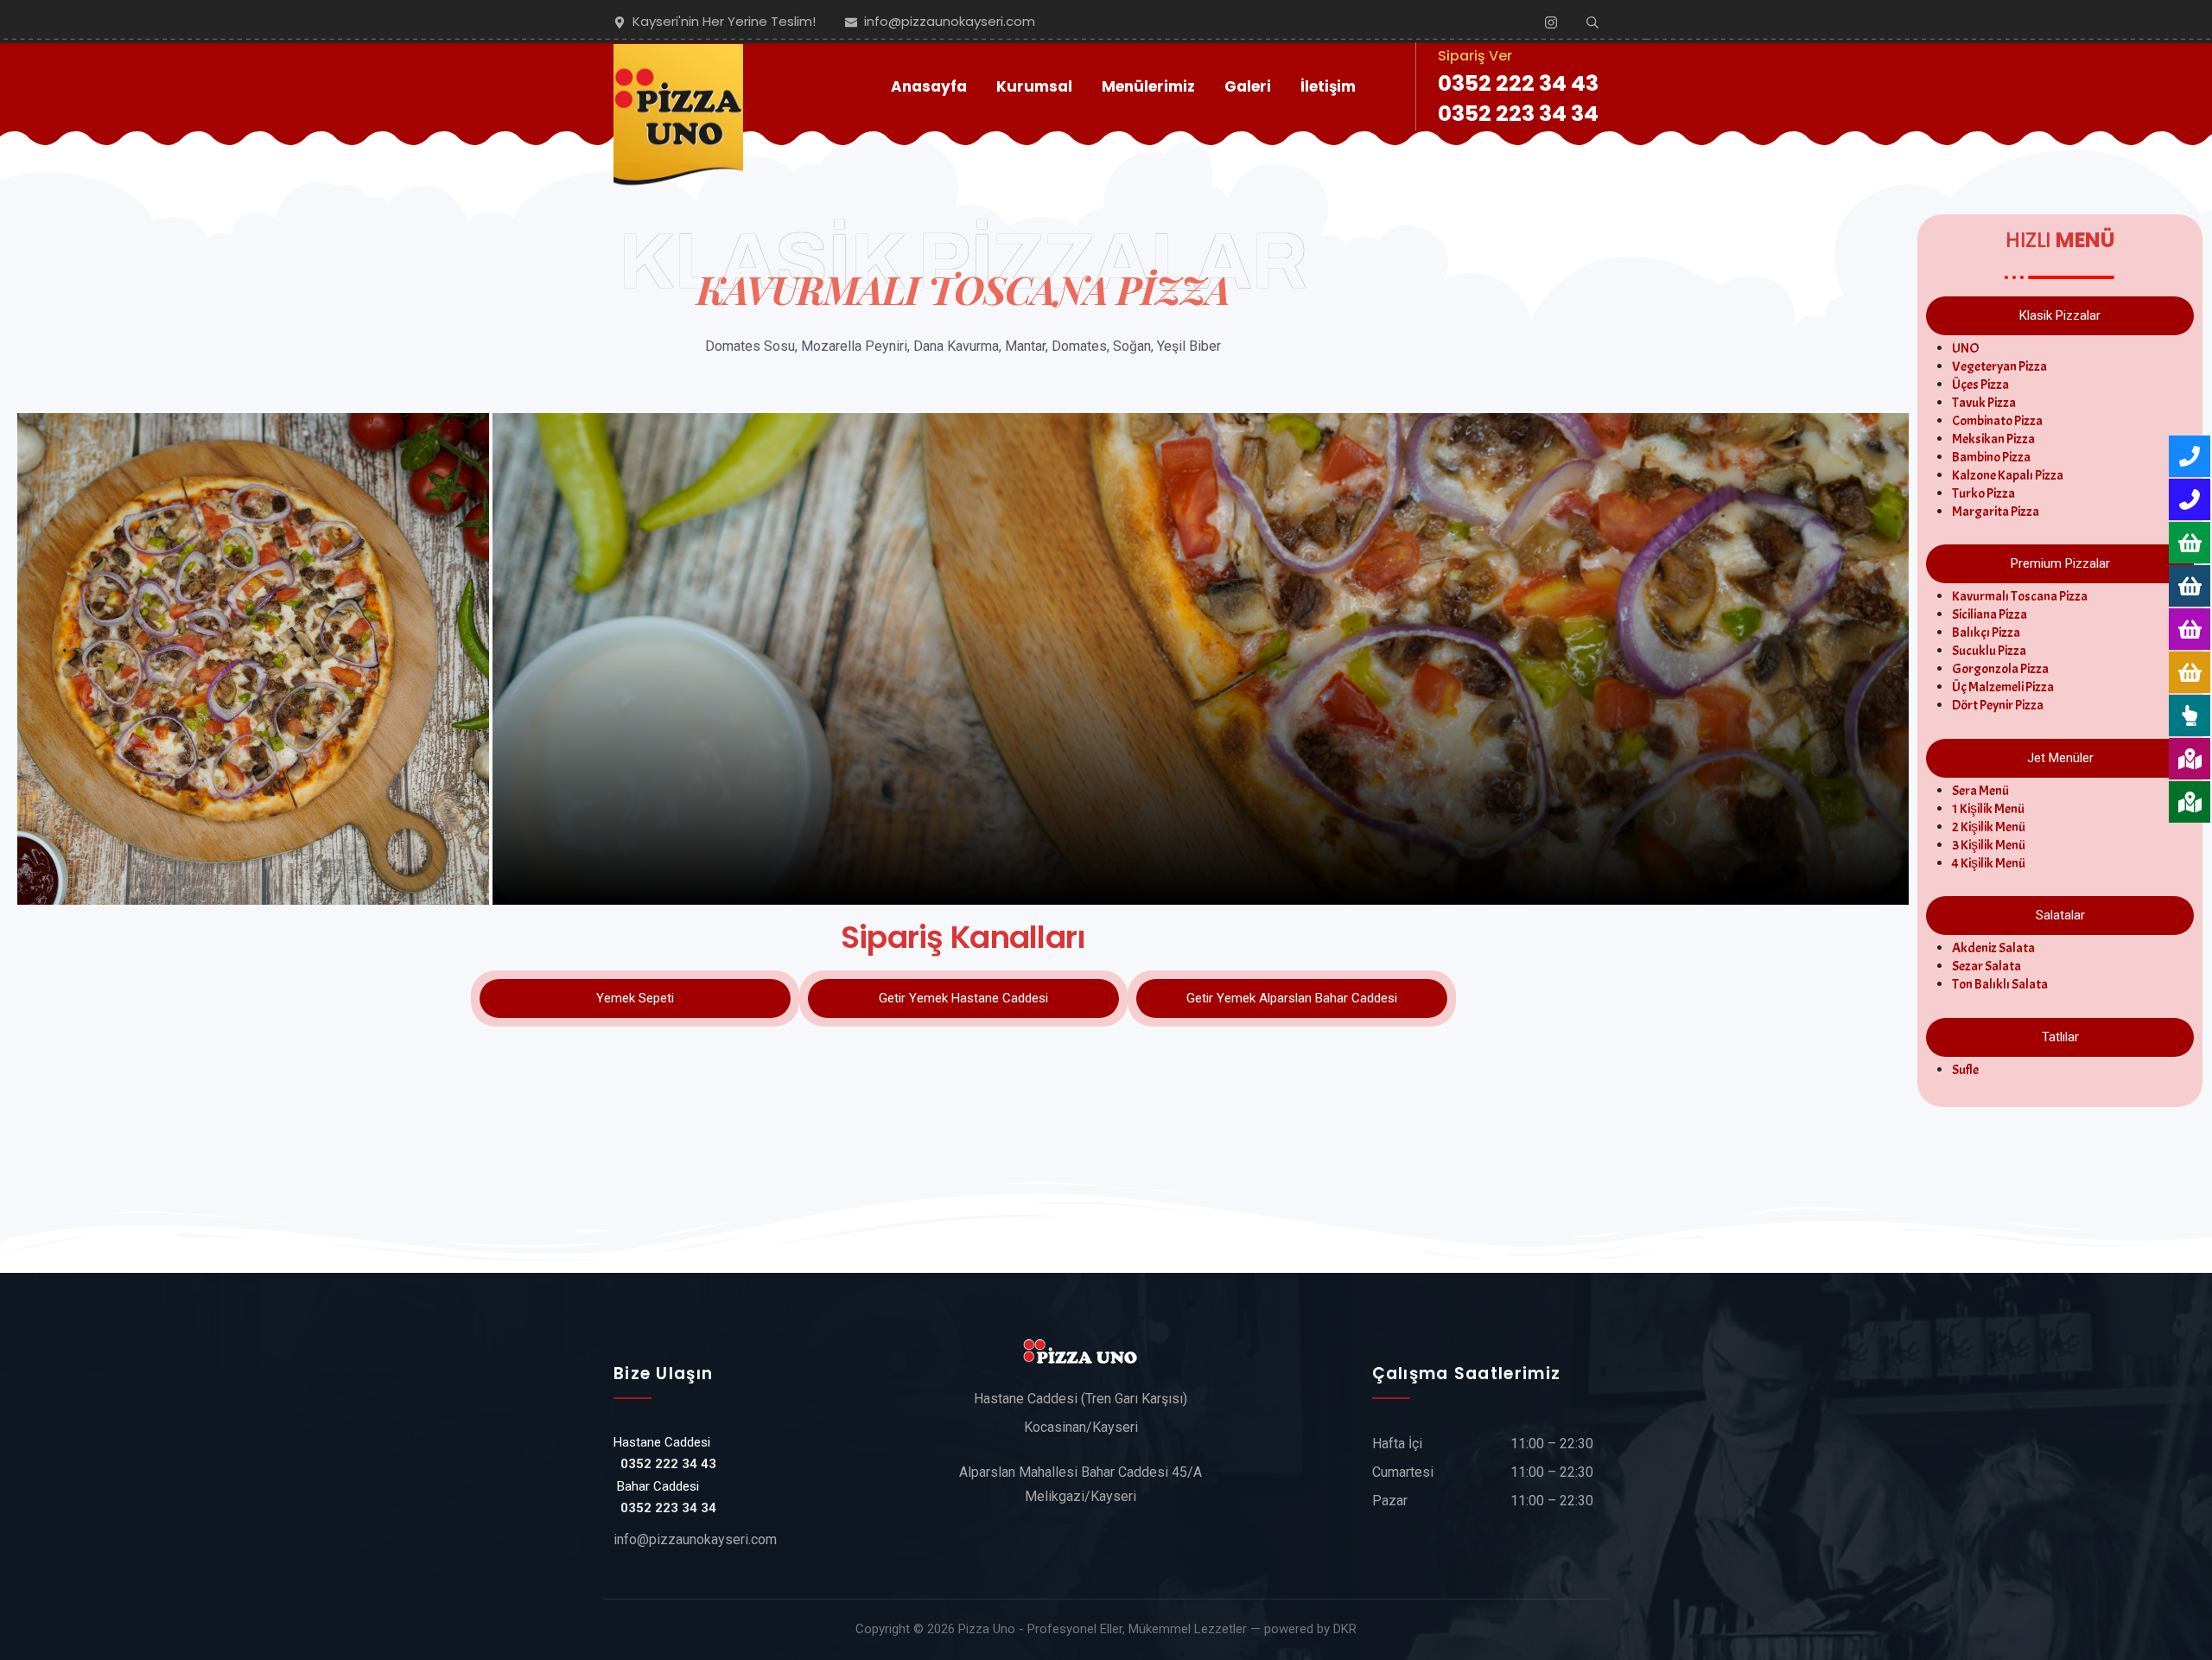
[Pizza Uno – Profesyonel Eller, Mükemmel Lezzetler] (678, 87)
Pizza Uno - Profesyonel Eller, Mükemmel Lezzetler (1103, 1629)
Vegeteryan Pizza (1999, 366)
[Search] (1592, 22)
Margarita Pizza (1996, 512)
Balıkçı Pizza (1986, 633)
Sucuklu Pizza (1989, 651)
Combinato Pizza (1997, 421)
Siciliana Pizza (1990, 614)
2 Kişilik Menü (1989, 827)
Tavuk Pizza (1984, 403)
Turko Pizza (1983, 493)
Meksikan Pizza (1993, 439)
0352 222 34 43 (1518, 83)
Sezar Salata (1986, 966)
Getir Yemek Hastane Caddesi (963, 998)
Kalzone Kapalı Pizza (2008, 475)
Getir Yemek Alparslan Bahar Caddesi (1292, 998)
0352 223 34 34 (1518, 114)
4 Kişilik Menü (1989, 863)
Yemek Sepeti (635, 998)
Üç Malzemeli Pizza (2003, 687)
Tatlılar (2060, 1037)
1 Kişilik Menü (1988, 809)
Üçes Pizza (1980, 385)
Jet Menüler (2060, 758)
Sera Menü (1980, 791)
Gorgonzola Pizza (2000, 669)
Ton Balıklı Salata (2000, 984)
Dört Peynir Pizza (1998, 705)
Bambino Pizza (1991, 457)
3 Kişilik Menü (1989, 845)
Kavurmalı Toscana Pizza (2020, 596)
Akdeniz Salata (1993, 948)
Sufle (1965, 1070)
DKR (1345, 1629)
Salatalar (2060, 915)
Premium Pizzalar (2060, 563)
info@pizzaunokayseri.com (695, 1539)
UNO (1966, 348)
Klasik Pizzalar (2060, 315)
